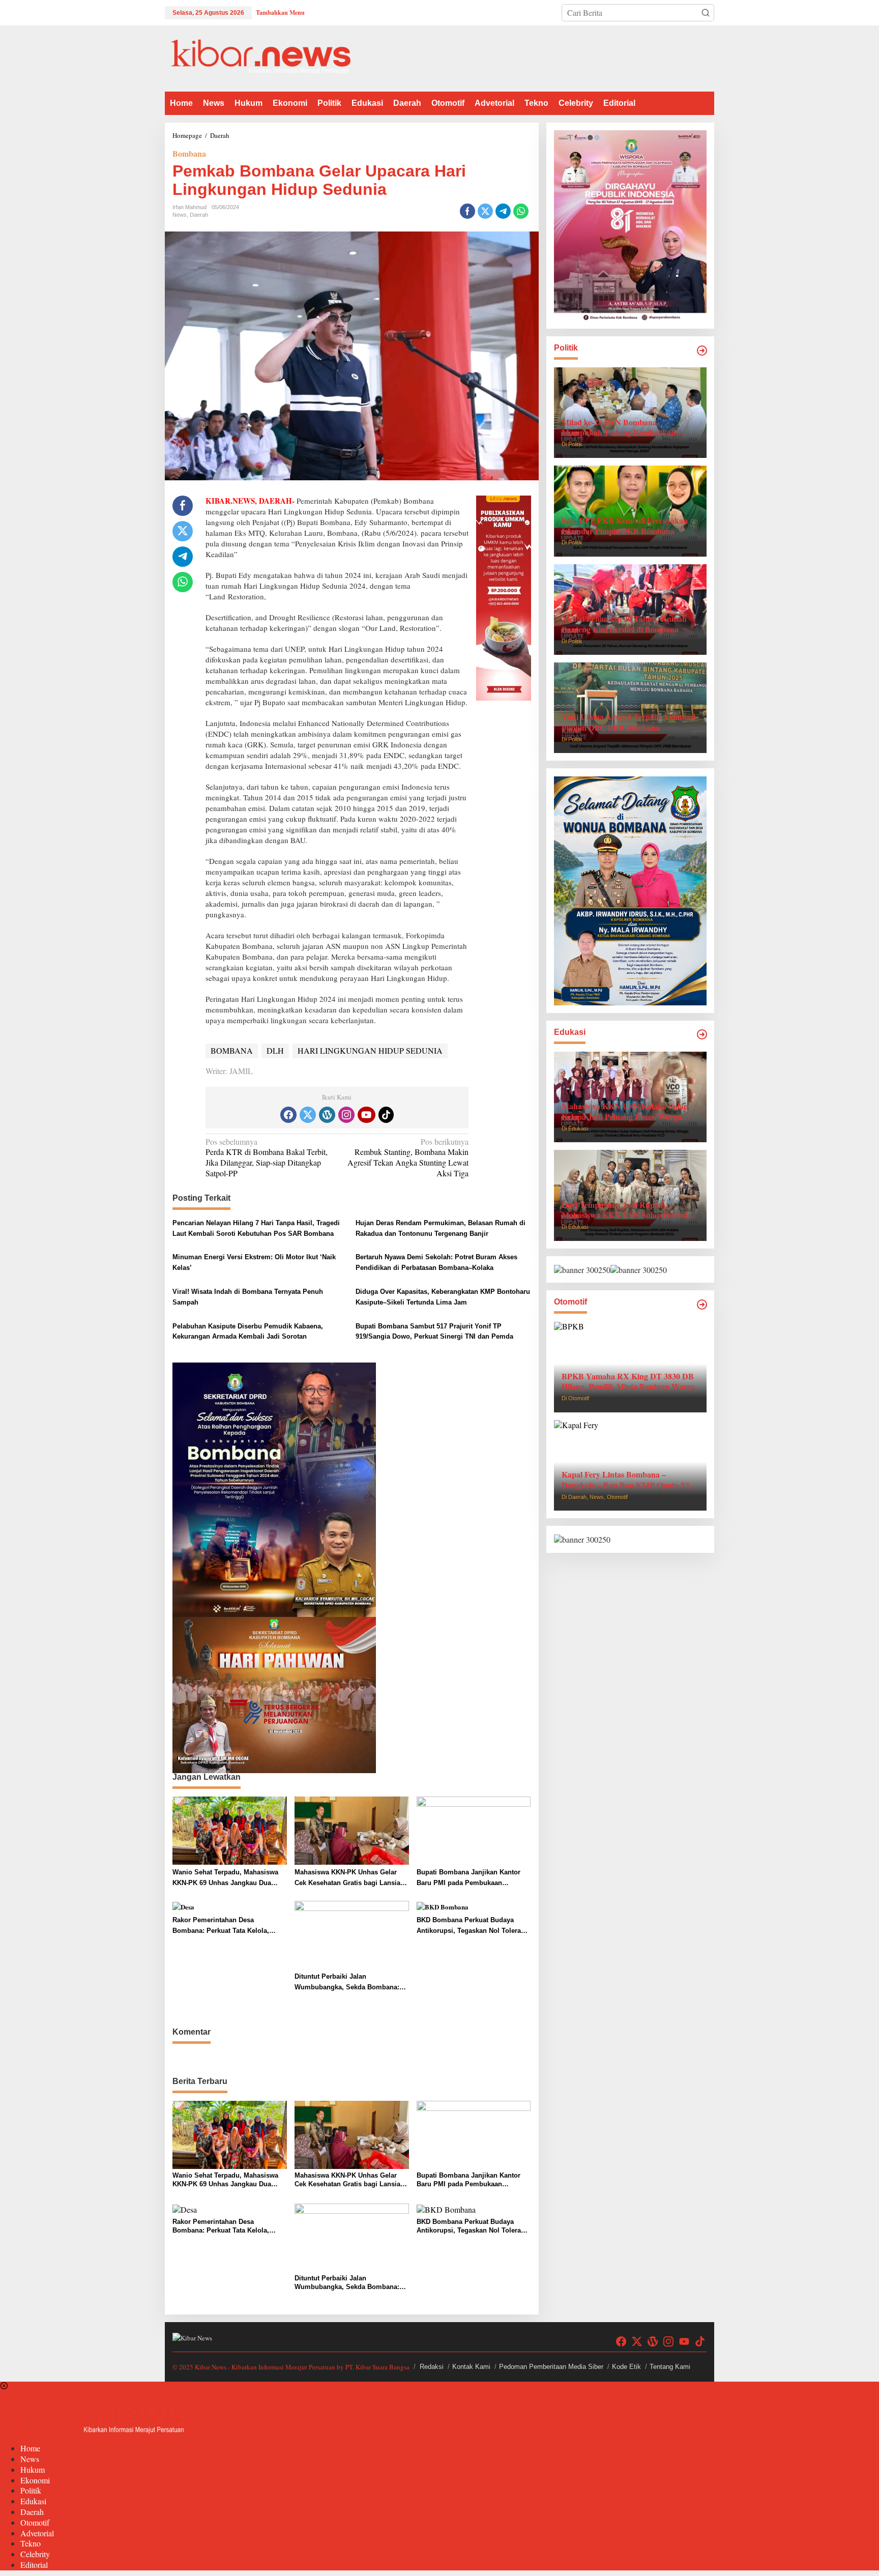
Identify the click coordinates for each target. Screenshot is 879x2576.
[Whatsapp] (521, 211)
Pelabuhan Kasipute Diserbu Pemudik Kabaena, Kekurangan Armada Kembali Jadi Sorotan (248, 1332)
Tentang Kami (670, 2367)
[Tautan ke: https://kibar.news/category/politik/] (702, 351)
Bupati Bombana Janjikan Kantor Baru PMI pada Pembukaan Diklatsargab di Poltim (468, 1878)
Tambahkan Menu (280, 12)
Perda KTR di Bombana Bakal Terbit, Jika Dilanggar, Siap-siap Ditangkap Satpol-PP (267, 1157)
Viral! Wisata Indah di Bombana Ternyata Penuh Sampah (248, 1297)
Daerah (199, 215)
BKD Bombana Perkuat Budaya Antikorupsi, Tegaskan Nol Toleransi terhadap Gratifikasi (474, 1926)
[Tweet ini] (485, 211)
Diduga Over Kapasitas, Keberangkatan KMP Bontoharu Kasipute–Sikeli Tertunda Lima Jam (443, 1297)
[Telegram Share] (503, 211)
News (180, 215)
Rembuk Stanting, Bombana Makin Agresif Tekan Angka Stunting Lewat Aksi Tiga (408, 1157)
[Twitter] (308, 1115)
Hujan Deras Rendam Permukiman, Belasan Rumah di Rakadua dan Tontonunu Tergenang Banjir (441, 1228)
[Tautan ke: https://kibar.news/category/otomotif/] (702, 1305)
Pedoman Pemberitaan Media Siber (551, 2367)
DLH (275, 1050)
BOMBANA (232, 1050)
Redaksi (432, 2367)
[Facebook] (288, 1115)
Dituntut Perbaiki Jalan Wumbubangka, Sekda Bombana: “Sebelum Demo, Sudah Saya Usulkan (347, 1983)
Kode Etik (626, 2367)
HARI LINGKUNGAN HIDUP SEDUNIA (370, 1050)
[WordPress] (327, 1115)
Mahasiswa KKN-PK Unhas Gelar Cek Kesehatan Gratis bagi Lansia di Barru (351, 1878)
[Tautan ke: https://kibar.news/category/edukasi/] (702, 1034)
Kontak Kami (471, 2367)
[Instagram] (346, 1115)
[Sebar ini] (467, 211)
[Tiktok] (386, 1115)
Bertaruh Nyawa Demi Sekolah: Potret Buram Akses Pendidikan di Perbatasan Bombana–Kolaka (436, 1262)
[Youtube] (366, 1115)
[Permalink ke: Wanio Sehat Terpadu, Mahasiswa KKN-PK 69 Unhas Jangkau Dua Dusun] (230, 1829)
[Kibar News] (261, 57)
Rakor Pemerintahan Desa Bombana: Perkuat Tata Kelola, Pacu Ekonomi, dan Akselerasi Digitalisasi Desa (221, 1926)
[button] (706, 13)
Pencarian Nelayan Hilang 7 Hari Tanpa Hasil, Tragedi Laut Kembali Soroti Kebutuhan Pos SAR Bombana (256, 1228)
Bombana (189, 153)
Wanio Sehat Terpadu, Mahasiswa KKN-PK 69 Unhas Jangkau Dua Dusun (225, 1878)
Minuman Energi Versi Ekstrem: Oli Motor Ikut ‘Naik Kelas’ (254, 1262)
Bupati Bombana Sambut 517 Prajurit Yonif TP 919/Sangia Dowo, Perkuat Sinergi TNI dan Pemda (434, 1332)
